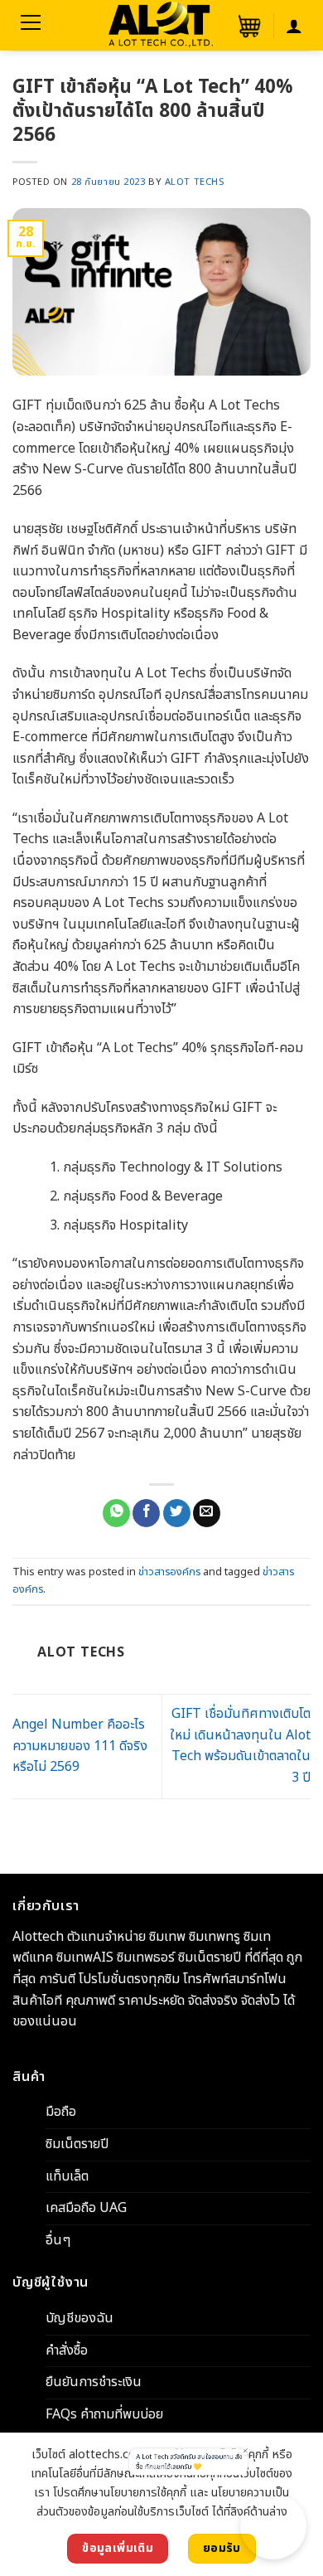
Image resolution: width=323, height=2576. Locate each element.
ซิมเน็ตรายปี (77, 2144)
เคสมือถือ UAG (86, 2208)
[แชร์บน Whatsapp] (116, 1513)
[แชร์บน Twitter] (177, 1513)
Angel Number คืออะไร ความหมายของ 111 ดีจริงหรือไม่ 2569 (80, 1746)
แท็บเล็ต (67, 2176)
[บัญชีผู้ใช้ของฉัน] (294, 26)
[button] (248, 26)
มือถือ (61, 2112)
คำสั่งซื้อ (67, 2350)
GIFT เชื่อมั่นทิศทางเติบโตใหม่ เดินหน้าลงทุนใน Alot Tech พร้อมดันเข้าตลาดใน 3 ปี (240, 1746)
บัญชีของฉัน (80, 2318)
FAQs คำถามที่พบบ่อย (104, 2414)
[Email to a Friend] (207, 1513)
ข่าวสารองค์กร (169, 1572)
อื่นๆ (58, 2240)
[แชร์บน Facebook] (146, 1513)
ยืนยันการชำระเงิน (94, 2382)
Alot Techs (195, 182)
